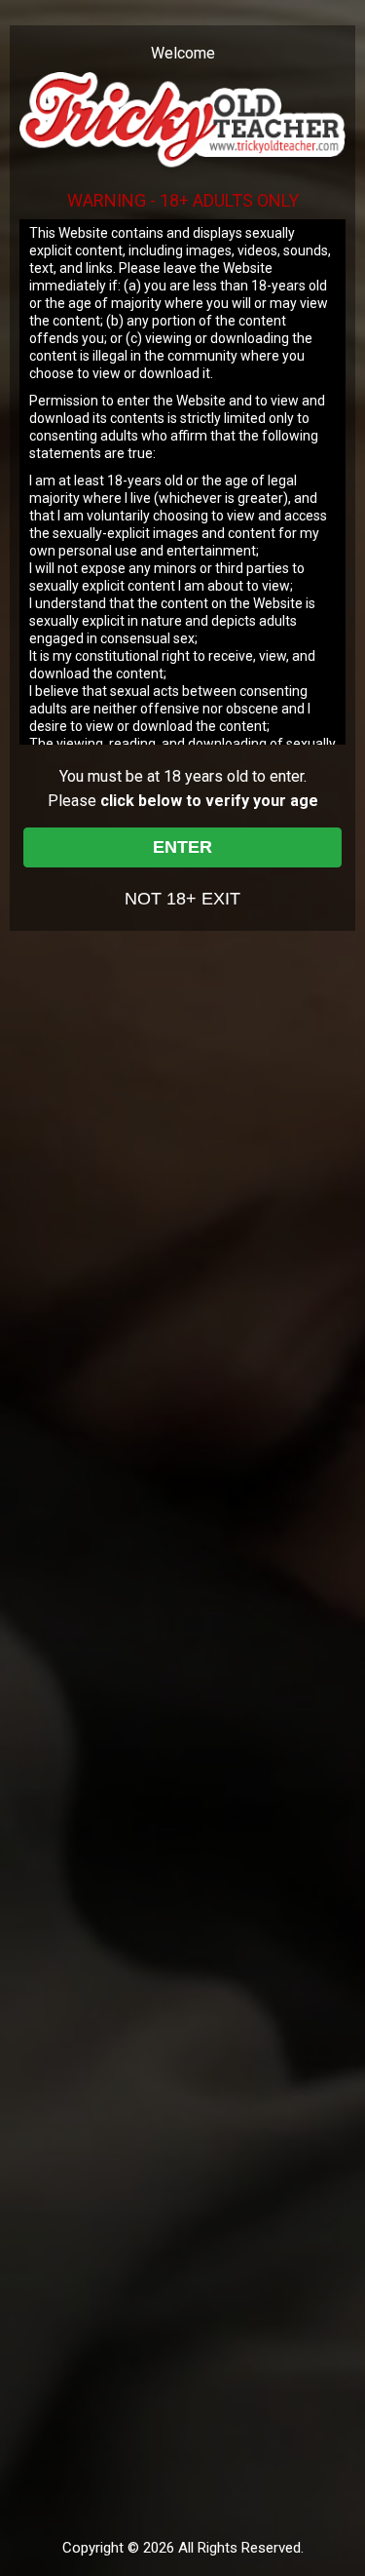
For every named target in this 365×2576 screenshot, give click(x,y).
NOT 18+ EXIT (182, 899)
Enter (182, 847)
